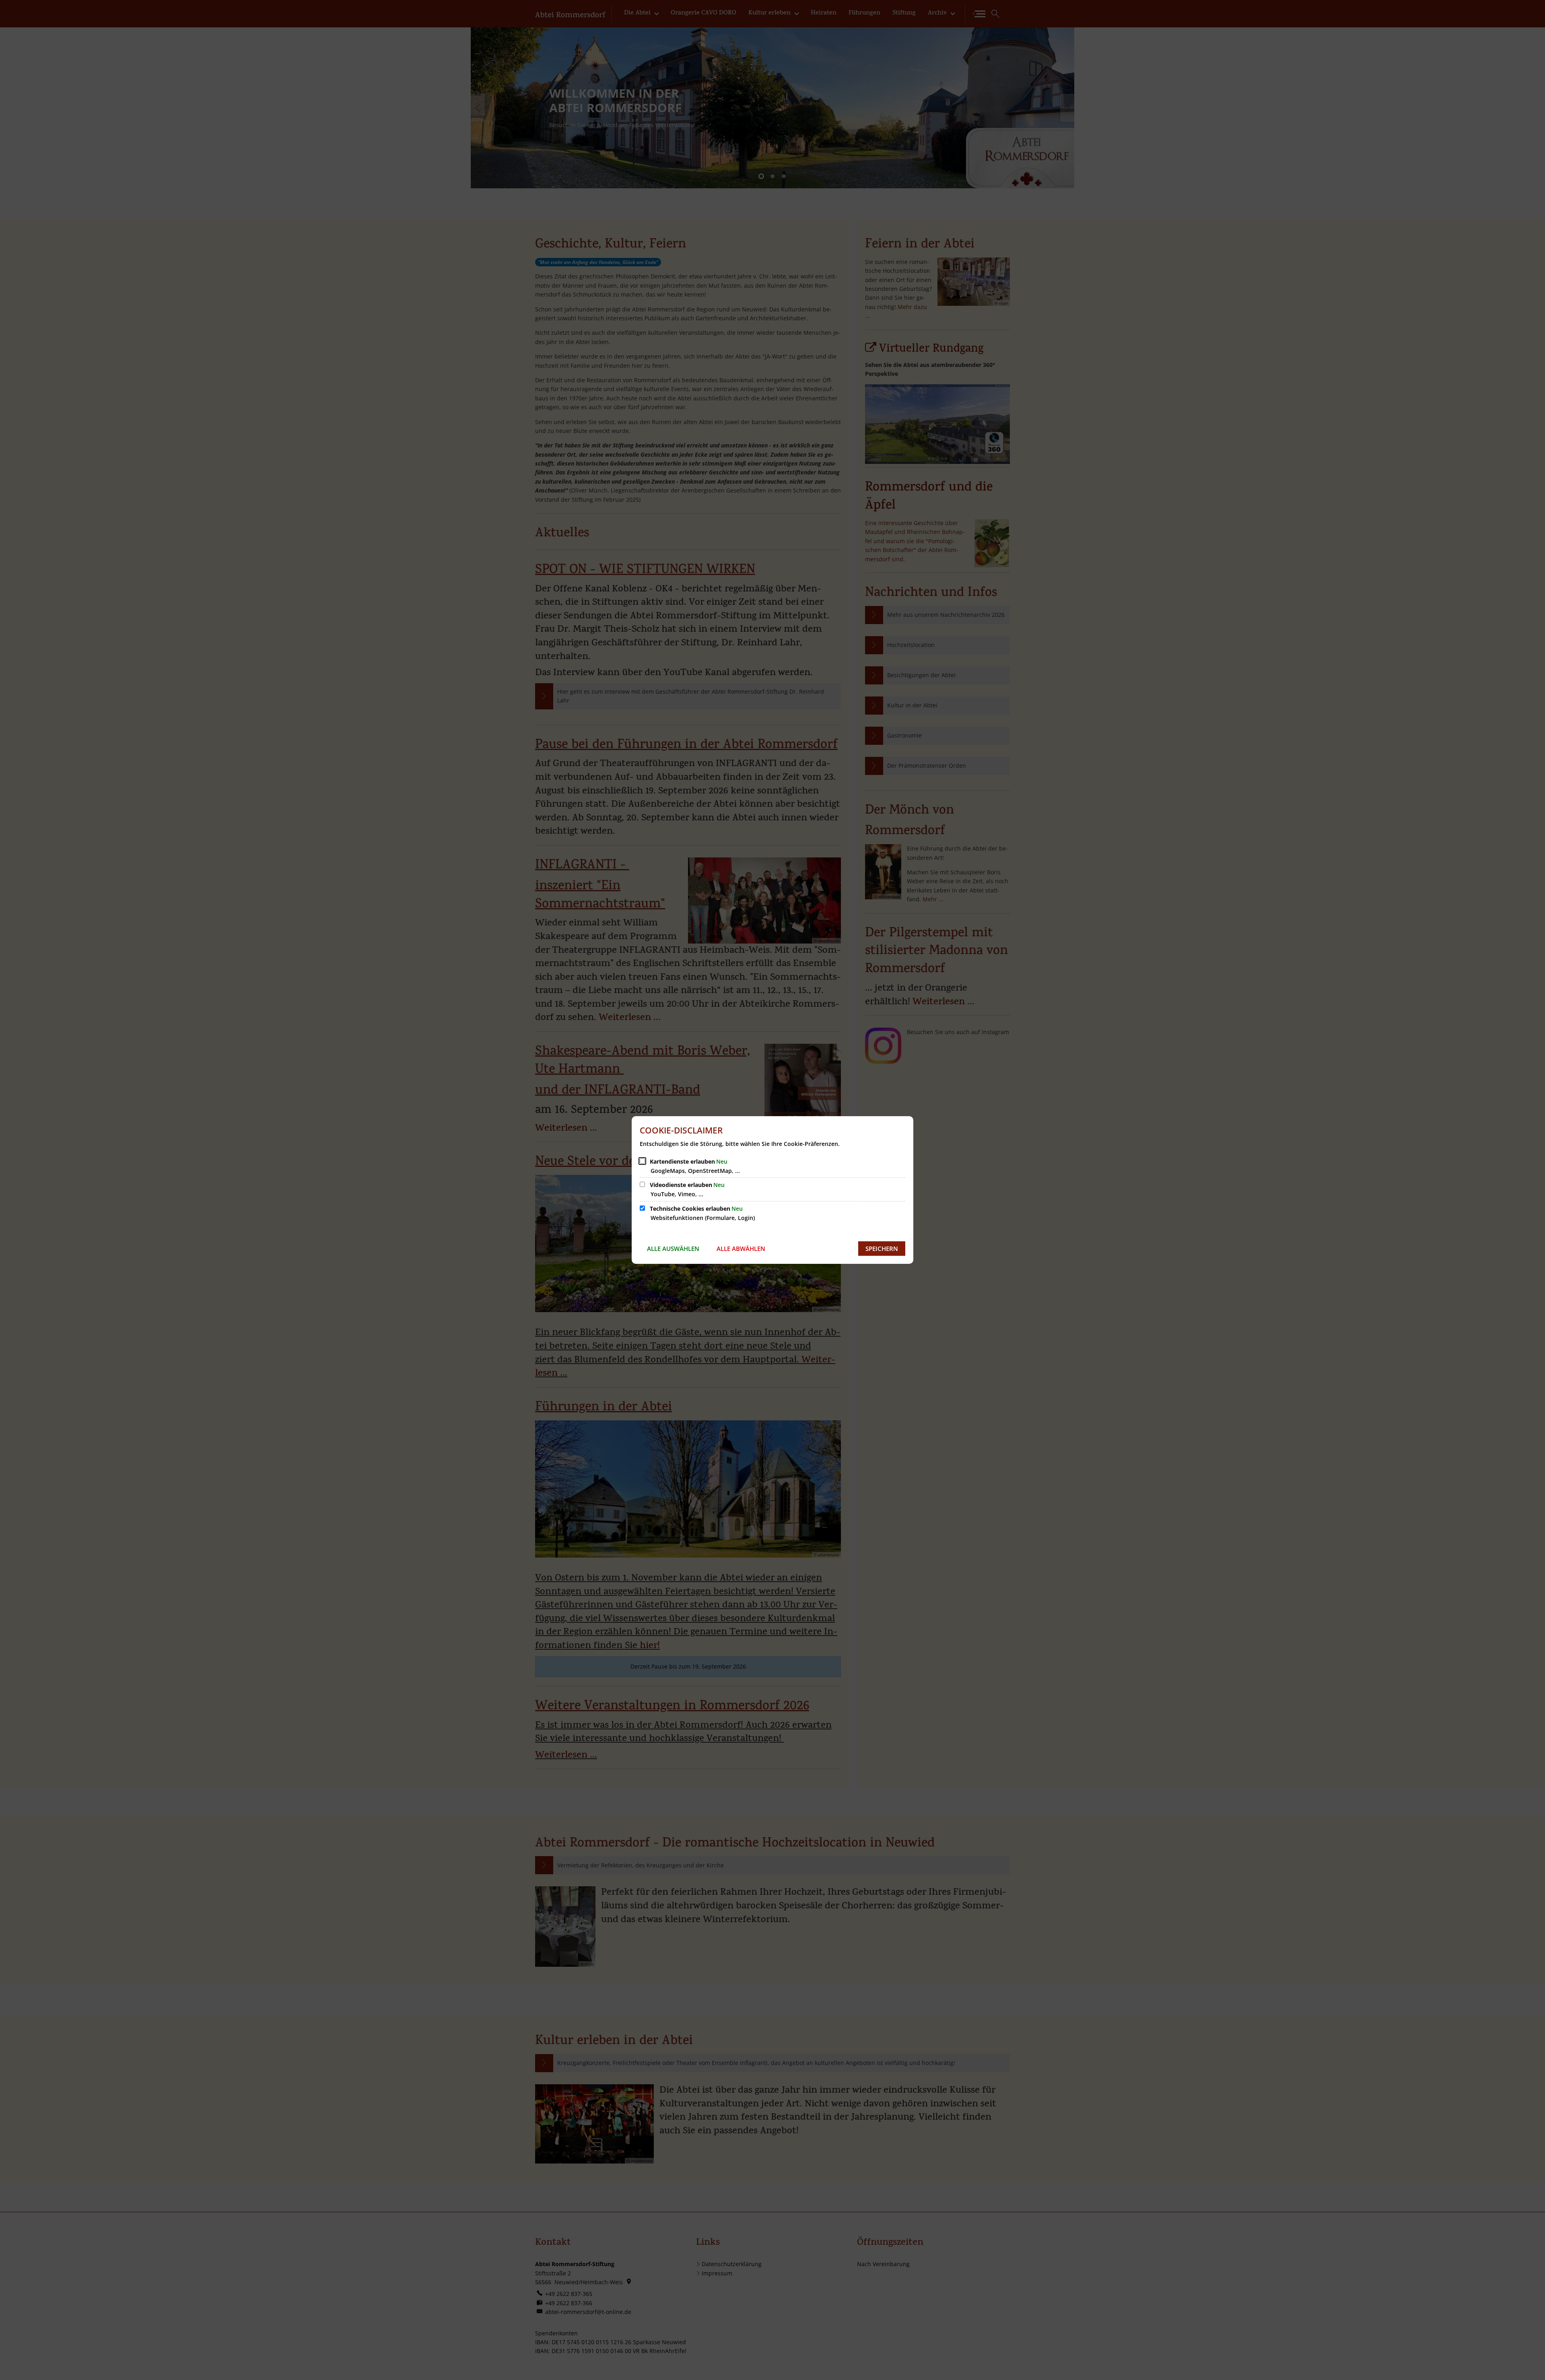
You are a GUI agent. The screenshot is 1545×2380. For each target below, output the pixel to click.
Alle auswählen (673, 1249)
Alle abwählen (741, 1249)
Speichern (882, 1249)
